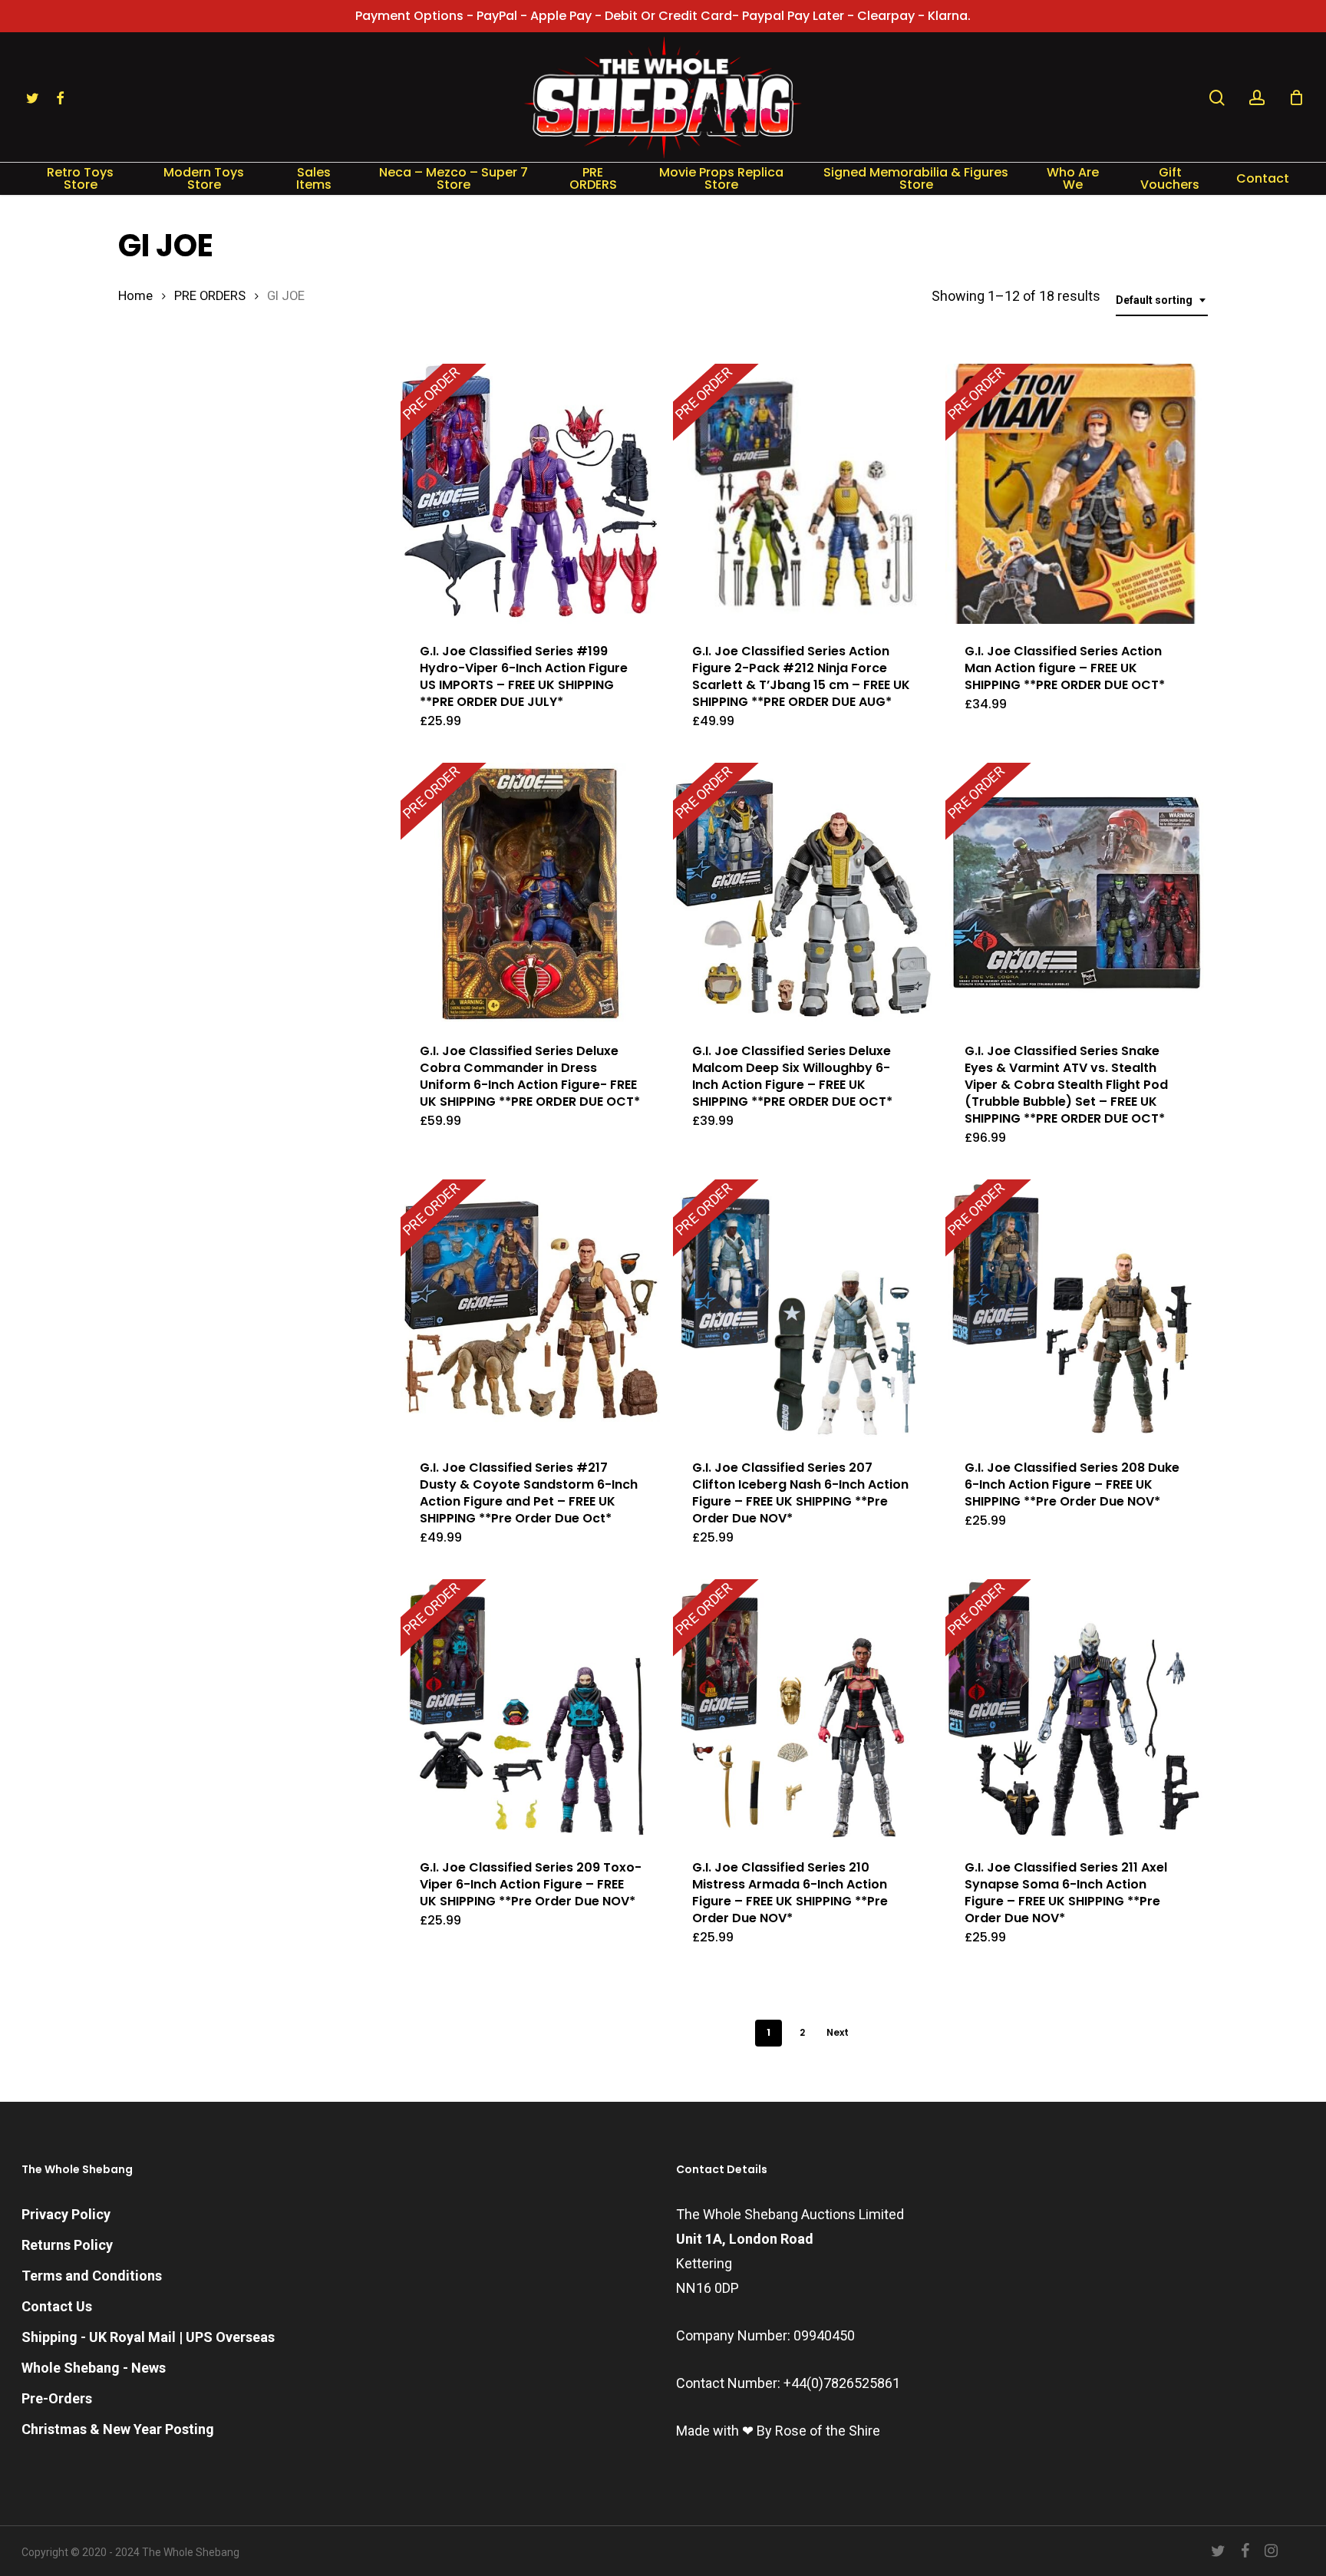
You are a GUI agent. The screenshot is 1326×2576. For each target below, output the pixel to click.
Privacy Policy (66, 2214)
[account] (1257, 98)
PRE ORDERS (210, 296)
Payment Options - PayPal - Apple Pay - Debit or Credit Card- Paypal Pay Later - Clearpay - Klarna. (663, 16)
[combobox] (1162, 300)
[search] (1217, 98)
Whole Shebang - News (94, 2368)
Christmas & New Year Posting (118, 2429)
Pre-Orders (57, 2398)
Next (838, 2032)
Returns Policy (67, 2245)
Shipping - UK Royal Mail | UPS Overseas (148, 2337)
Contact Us (57, 2306)
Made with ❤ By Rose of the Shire (778, 2431)
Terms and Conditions (92, 2276)
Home (135, 296)
